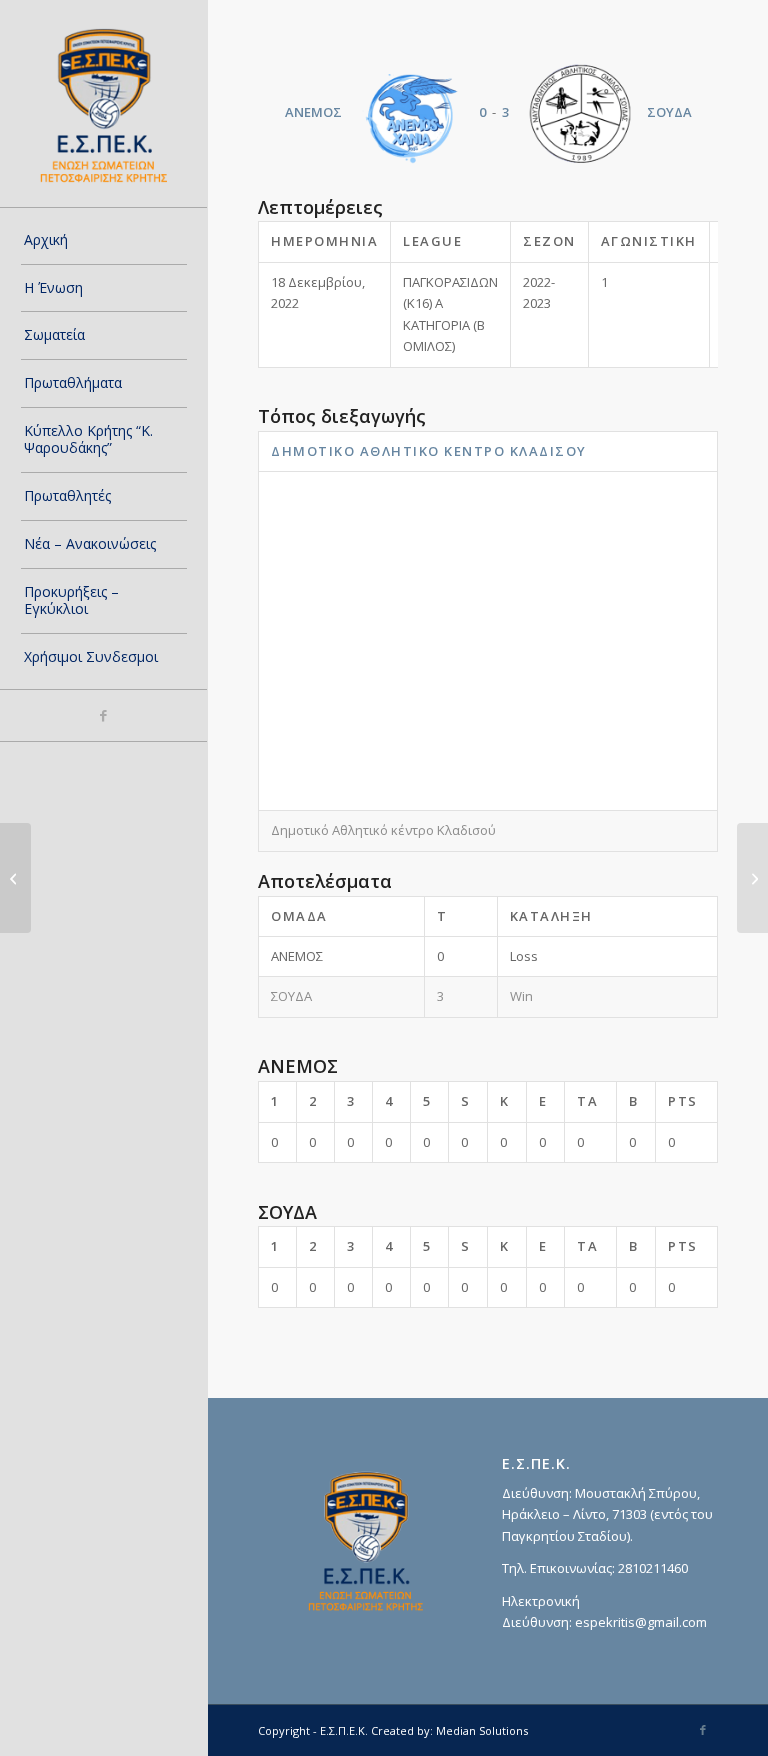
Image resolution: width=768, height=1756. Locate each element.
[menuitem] (104, 241)
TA (587, 1101)
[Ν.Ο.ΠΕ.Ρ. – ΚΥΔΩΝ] (15, 878)
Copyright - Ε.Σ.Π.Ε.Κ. (313, 1730)
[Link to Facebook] (103, 715)
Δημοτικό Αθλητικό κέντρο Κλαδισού (429, 451)
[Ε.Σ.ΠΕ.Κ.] (104, 104)
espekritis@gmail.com (641, 1622)
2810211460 (653, 1568)
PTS (683, 1101)
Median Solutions (482, 1730)
